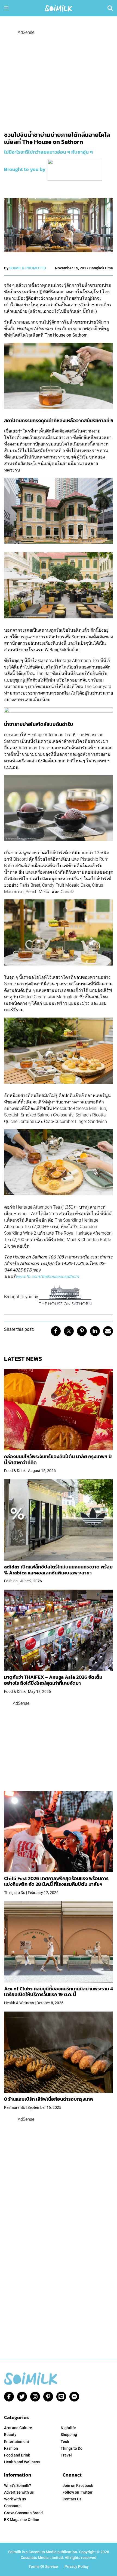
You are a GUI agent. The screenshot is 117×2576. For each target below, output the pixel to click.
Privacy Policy (77, 2567)
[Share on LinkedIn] (95, 1331)
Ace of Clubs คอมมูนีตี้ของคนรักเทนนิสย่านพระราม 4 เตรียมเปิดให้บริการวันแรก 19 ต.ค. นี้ (59, 1992)
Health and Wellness (22, 2462)
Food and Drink (17, 2455)
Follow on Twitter (78, 2492)
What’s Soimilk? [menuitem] (18, 2485)
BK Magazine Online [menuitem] (22, 2520)
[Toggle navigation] (6, 8)
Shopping (69, 2435)
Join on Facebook (78, 2485)
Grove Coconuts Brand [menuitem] (23, 2513)
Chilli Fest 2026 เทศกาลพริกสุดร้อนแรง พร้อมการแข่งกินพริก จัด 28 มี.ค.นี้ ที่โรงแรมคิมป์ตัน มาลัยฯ (56, 1881)
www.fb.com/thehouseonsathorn (47, 1276)
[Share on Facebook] (56, 1331)
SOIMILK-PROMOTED (28, 268)
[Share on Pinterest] (82, 1331)
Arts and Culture (18, 2428)
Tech (65, 2442)
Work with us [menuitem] (15, 2499)
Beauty (10, 2435)
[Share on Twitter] (69, 1331)
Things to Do (72, 2448)
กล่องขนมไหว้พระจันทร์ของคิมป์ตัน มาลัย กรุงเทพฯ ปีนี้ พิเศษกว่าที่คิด (58, 1459)
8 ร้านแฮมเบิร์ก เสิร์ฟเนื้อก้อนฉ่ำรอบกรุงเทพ (49, 2099)
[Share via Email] (108, 1331)
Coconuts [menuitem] (12, 2506)
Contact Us (72, 2499)
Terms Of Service (43, 2567)
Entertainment (17, 2442)
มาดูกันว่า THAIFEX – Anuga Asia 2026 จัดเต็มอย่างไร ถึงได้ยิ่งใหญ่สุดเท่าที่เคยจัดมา (53, 1680)
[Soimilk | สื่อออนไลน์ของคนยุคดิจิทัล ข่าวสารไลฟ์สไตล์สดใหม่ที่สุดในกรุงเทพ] (59, 8)
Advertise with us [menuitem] (19, 2492)
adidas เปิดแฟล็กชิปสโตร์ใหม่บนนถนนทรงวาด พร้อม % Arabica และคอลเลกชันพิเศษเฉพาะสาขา (58, 1570)
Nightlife (68, 2428)
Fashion (11, 2448)
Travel (66, 2455)
